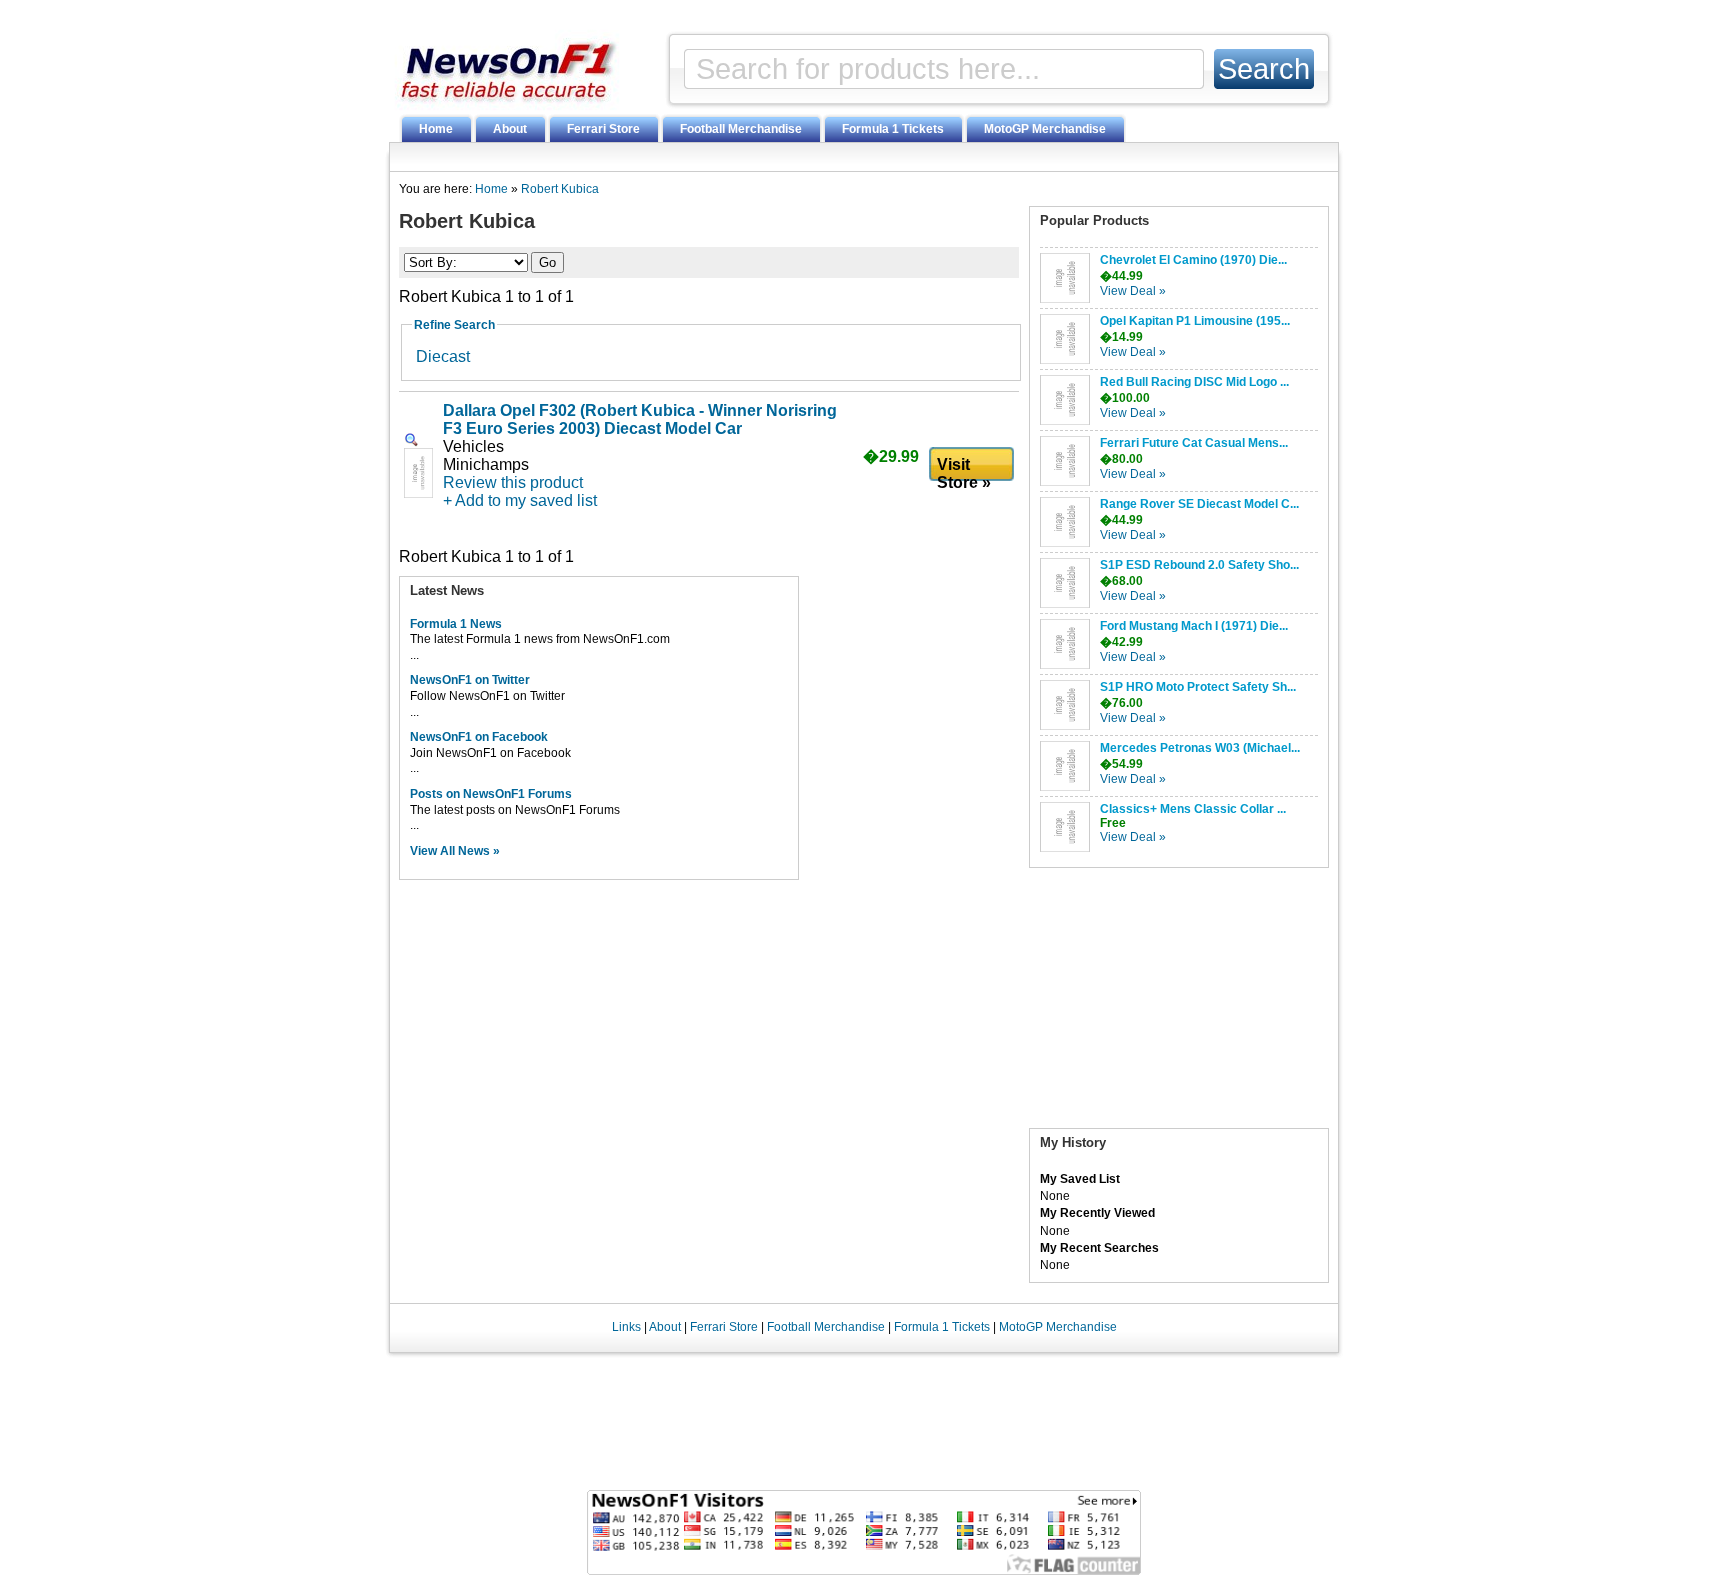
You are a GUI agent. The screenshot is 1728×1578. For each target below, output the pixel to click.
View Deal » (1133, 291)
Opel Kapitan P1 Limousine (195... (1195, 321)
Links (626, 1327)
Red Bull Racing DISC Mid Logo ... (1194, 382)
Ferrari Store (603, 129)
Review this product (513, 482)
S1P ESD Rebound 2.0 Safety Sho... (1199, 565)
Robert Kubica (560, 189)
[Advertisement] (1179, 1003)
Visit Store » (964, 469)
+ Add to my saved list (520, 500)
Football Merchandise (741, 129)
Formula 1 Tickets (893, 129)
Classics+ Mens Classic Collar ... (1193, 809)
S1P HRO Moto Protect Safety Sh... (1198, 687)
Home (436, 129)
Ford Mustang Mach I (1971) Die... (1194, 626)
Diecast (443, 356)
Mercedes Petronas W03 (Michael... (1200, 748)
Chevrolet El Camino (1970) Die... (1193, 260)
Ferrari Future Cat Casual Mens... (1194, 443)
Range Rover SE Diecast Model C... (1199, 504)
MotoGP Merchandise (1045, 129)
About (510, 129)
